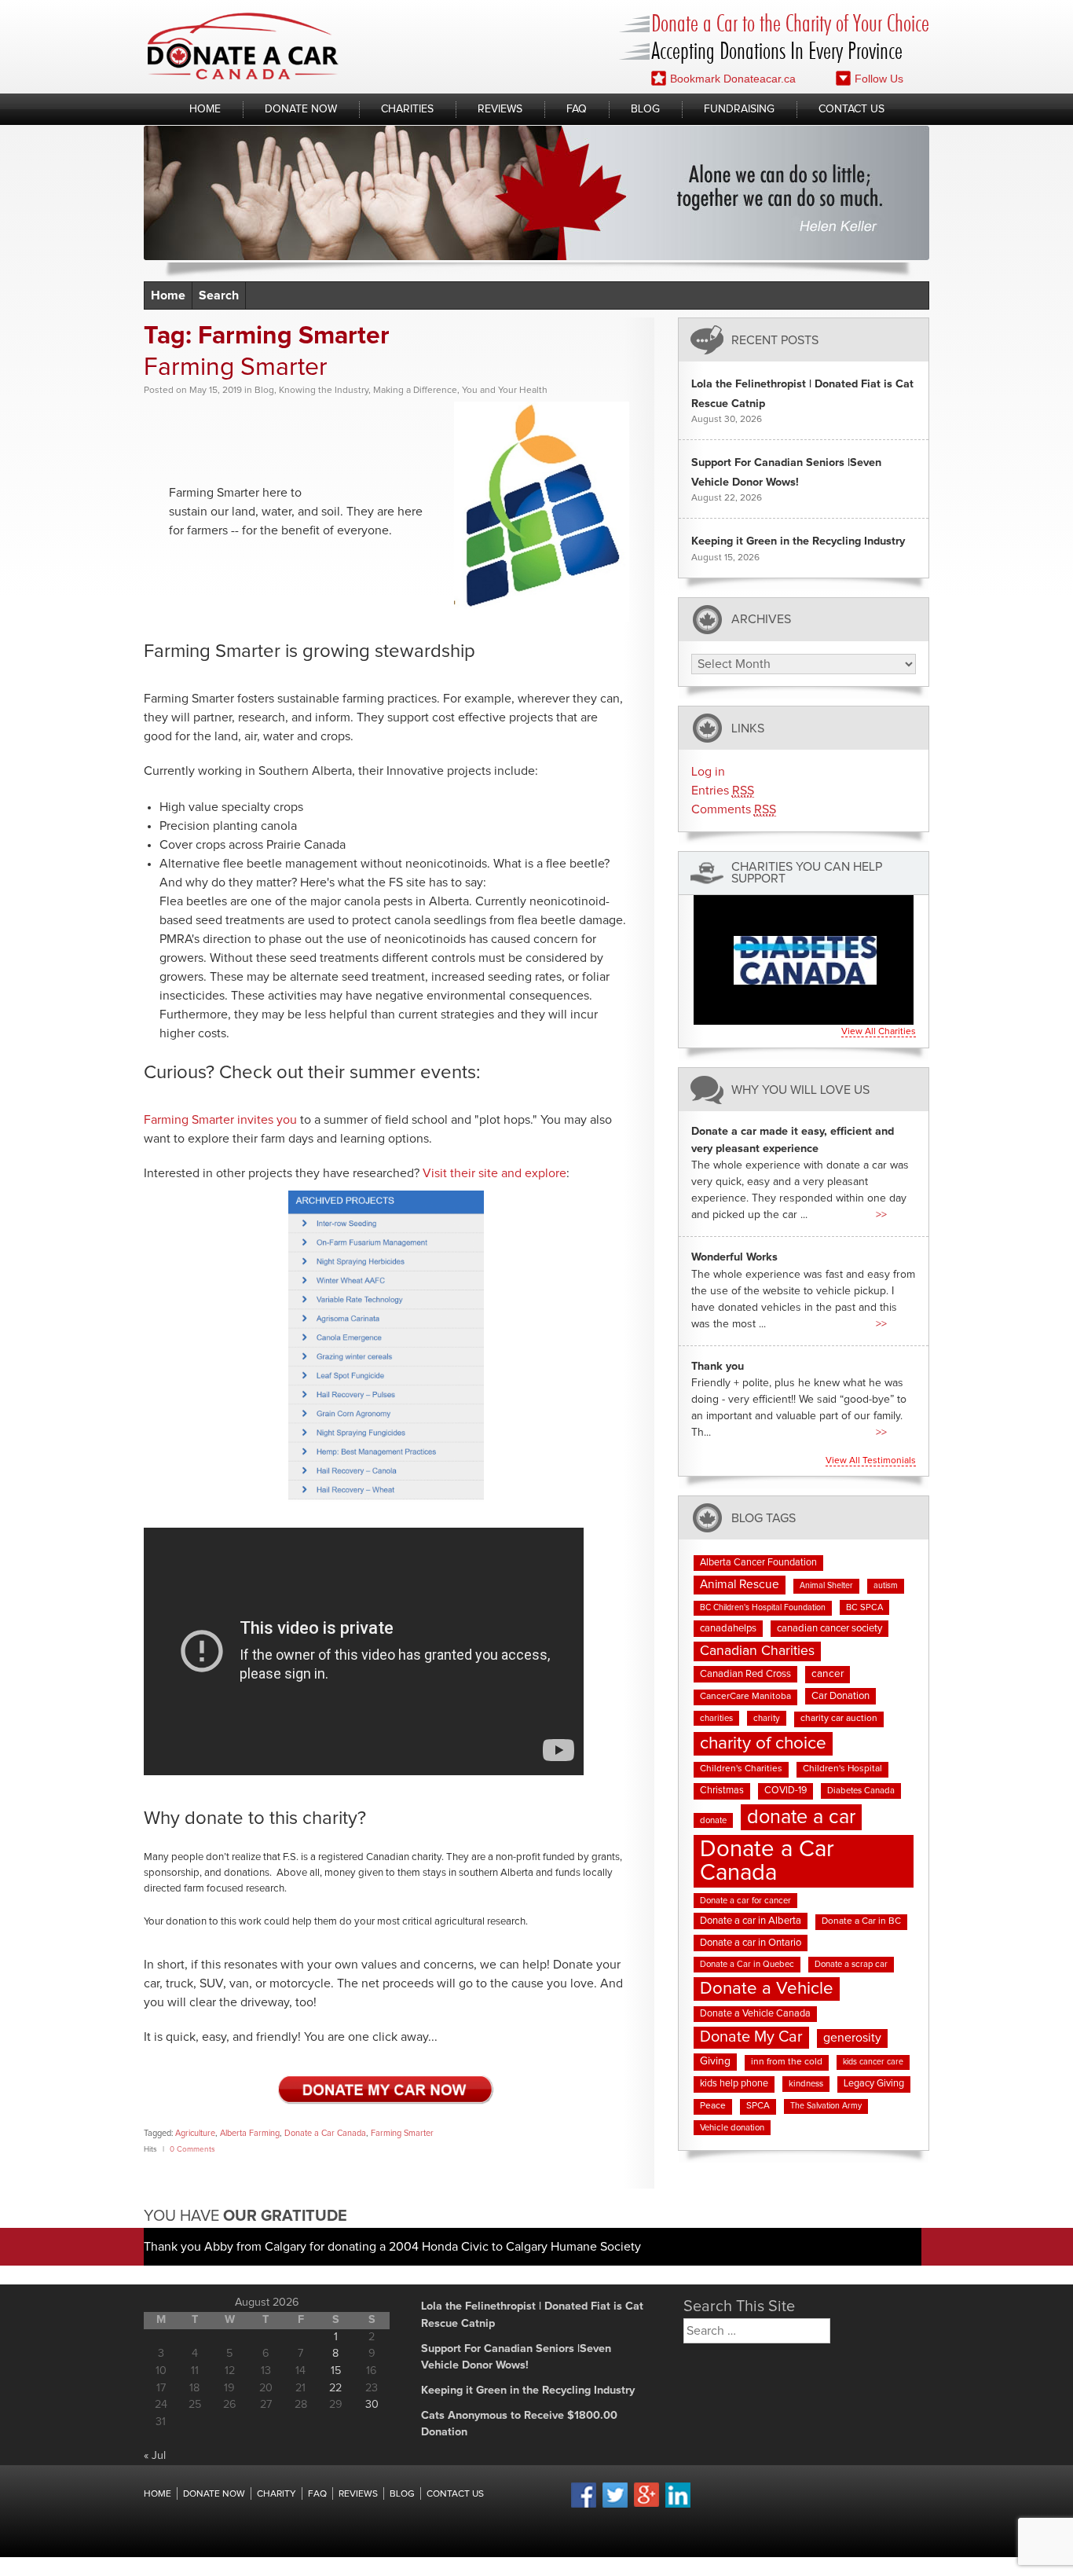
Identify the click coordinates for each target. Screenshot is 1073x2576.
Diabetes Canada (861, 1791)
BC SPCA (864, 1607)
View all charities (879, 1032)
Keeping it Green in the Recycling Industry (798, 541)
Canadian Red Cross (745, 1674)
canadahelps (728, 1629)
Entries (723, 791)
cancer (828, 1674)
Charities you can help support (807, 873)
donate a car (801, 1817)
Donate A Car (243, 46)
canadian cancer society (829, 1629)
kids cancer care (873, 2062)
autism (886, 1586)
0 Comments (192, 2149)
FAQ (577, 109)
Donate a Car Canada (325, 2133)
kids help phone (734, 2084)
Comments (734, 809)
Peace (713, 2106)
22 (335, 2388)
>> (881, 1215)
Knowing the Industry (324, 391)
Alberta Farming (250, 2133)
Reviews (500, 109)
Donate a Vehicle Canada (755, 2014)
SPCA (758, 2106)
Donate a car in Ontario (751, 1943)
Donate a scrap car (851, 1964)
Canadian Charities (757, 1651)
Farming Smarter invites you (220, 1120)
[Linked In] (678, 2505)
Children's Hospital (842, 1769)
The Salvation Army (826, 2106)
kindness (806, 2084)
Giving (715, 2061)
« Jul (155, 2456)
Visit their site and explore (494, 1173)
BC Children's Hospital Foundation (763, 1608)
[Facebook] (584, 2505)
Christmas (722, 1791)
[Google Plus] (646, 2504)
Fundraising (739, 109)
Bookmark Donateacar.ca (733, 79)
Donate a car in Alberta (751, 1921)
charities (716, 1718)
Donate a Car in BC (861, 1921)
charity (767, 1718)
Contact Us (851, 109)
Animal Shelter (826, 1586)
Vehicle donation (732, 2128)
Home (205, 109)
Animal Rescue (740, 1585)
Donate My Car (751, 2037)
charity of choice (763, 1743)
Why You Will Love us (800, 1090)
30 (372, 2405)
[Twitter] (615, 2505)
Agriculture (195, 2133)
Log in (708, 772)
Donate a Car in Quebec (747, 1964)
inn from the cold (787, 2062)
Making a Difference (415, 391)
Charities (407, 109)
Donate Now (301, 109)
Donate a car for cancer (745, 1901)
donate (713, 1820)
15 (336, 2371)
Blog (645, 109)
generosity (852, 2038)
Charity (276, 2494)
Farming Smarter (236, 368)
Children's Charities (741, 1769)
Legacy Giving (874, 2084)
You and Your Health (505, 391)
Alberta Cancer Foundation (758, 1563)
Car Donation (840, 1696)
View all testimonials (871, 1461)
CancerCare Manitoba (745, 1697)
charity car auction (839, 1719)
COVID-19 (786, 1791)
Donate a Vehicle (767, 1989)
